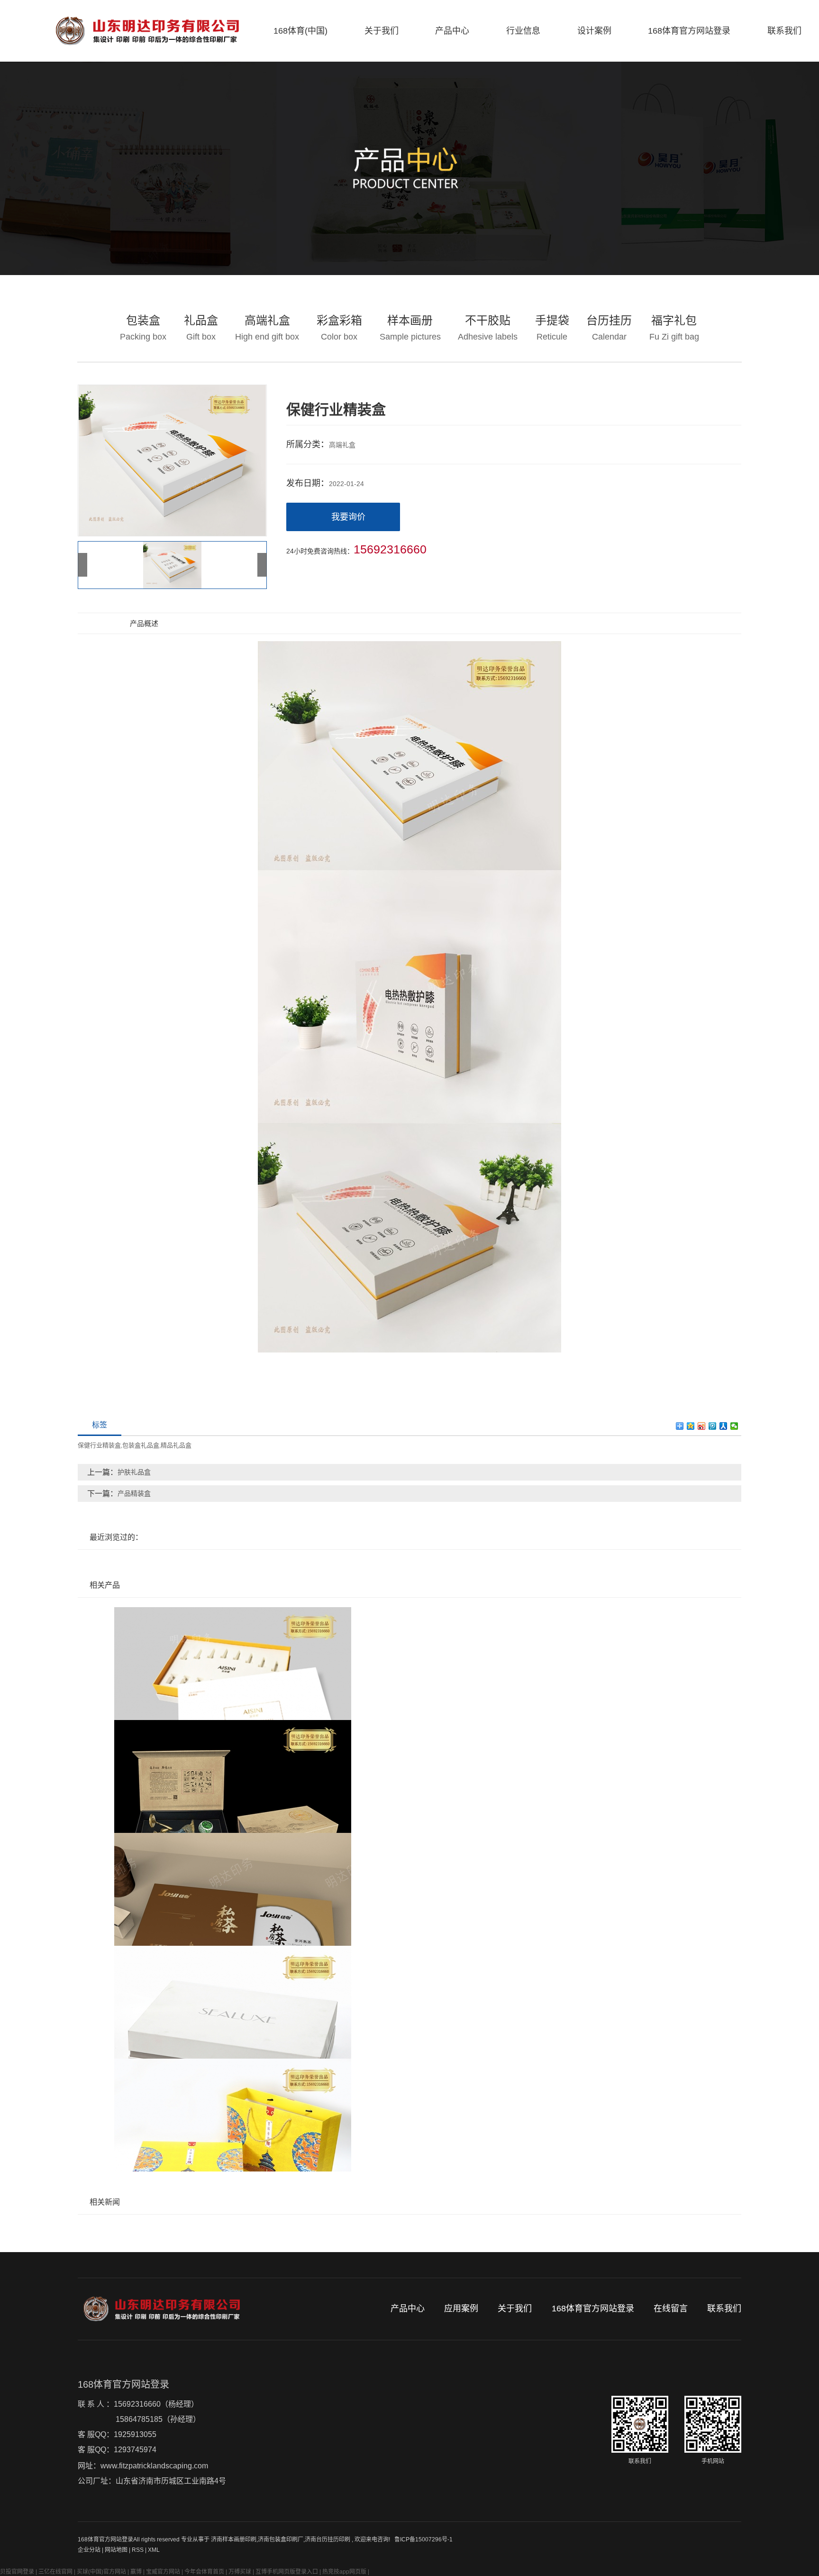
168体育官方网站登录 (689, 31)
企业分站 (89, 2550)
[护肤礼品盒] (409, 1664)
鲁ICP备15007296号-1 (423, 2539)
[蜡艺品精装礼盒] (409, 1776)
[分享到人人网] (723, 1426)
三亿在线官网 (55, 2572)
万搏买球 (240, 2572)
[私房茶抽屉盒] (409, 1889)
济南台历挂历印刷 (328, 2539)
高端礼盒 (267, 328)
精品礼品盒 (176, 1445)
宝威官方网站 (163, 2572)
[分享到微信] (734, 1426)
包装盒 (143, 328)
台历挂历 (609, 328)
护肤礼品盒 (134, 1472)
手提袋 (552, 328)
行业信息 (523, 31)
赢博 (136, 2572)
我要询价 (348, 517)
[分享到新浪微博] (702, 1426)
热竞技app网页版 (344, 2572)
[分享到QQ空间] (691, 1426)
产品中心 (452, 31)
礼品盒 (201, 328)
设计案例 (594, 31)
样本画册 (410, 328)
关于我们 (382, 31)
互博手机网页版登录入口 (287, 2572)
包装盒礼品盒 (141, 1445)
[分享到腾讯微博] (713, 1426)
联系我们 (784, 31)
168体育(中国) (300, 31)
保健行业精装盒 (99, 1445)
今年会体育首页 (204, 2572)
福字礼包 (674, 328)
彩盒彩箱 (339, 328)
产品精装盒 (134, 1493)
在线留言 (671, 2309)
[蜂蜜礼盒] (409, 2115)
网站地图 (117, 2550)
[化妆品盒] (409, 2002)
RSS (138, 2550)
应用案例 (461, 2309)
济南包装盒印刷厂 (281, 2539)
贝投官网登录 (17, 2572)
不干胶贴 (488, 328)
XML (154, 2550)
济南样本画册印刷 (234, 2539)
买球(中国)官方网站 (101, 2572)
